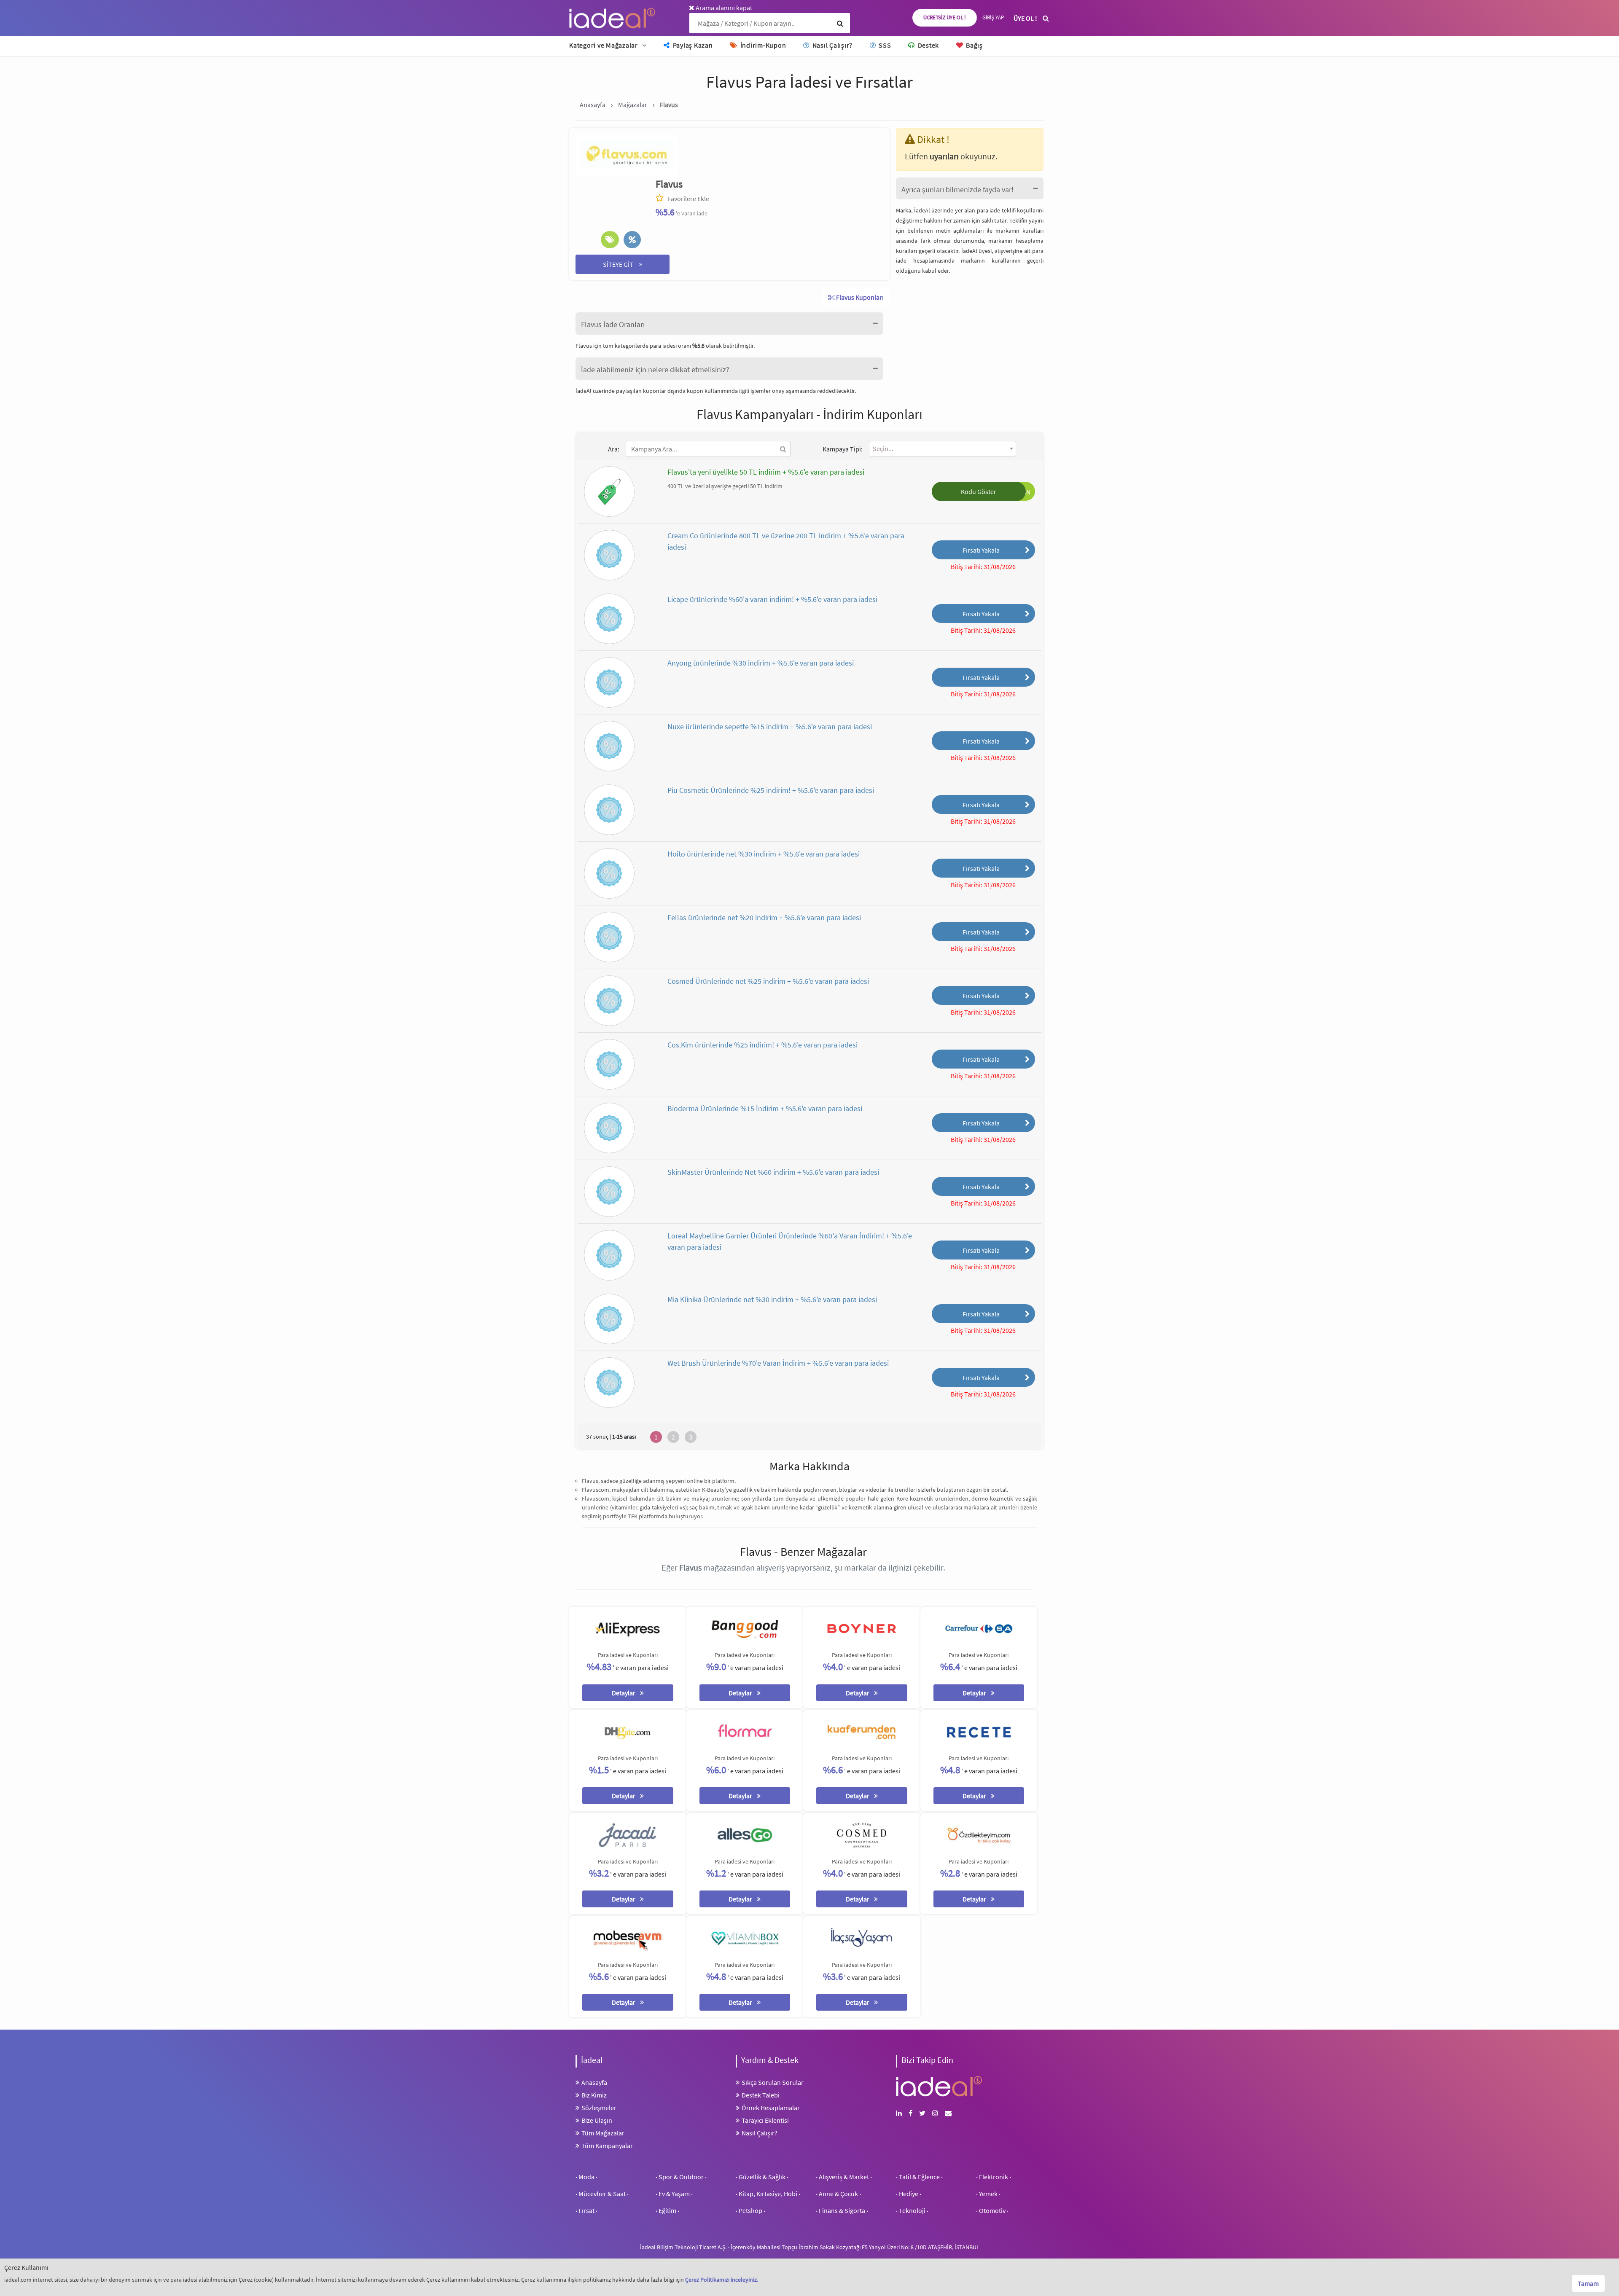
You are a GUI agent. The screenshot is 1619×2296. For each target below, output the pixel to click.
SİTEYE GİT (623, 264)
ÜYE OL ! (1025, 18)
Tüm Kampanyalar (607, 2146)
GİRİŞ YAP (993, 17)
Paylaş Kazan (692, 45)
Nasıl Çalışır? (832, 45)
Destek (928, 45)
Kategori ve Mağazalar (604, 45)
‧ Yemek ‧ (988, 2194)
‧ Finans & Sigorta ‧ (842, 2210)
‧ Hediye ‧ (909, 2194)
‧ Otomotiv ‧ (992, 2210)
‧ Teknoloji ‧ (912, 2210)
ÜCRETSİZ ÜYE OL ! (945, 17)
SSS (884, 45)
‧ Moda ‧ (586, 2177)
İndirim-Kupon (762, 45)
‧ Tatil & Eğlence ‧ (919, 2177)
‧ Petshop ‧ (750, 2210)
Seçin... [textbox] (883, 448)
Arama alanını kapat (723, 8)
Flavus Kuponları (859, 297)
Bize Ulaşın (597, 2120)
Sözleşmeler (599, 2108)
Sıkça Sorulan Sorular (773, 2082)
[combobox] (943, 449)
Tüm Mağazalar (603, 2133)
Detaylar (624, 1693)
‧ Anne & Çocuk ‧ (838, 2194)
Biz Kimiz (594, 2095)
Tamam (1588, 2283)
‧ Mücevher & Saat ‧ (602, 2194)
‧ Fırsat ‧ (586, 2210)
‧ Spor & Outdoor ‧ (681, 2177)
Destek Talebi (761, 2095)
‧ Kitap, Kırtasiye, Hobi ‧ (768, 2194)
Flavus (669, 184)
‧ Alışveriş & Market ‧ (844, 2177)
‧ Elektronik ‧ (994, 2177)
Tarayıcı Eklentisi (765, 2120)
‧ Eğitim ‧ (667, 2210)
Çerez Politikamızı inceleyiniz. (722, 2280)
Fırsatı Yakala (981, 550)
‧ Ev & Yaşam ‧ (674, 2194)
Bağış (974, 45)
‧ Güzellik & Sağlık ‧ (762, 2177)
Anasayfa (594, 2082)
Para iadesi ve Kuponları (628, 1655)
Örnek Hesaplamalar (771, 2108)
